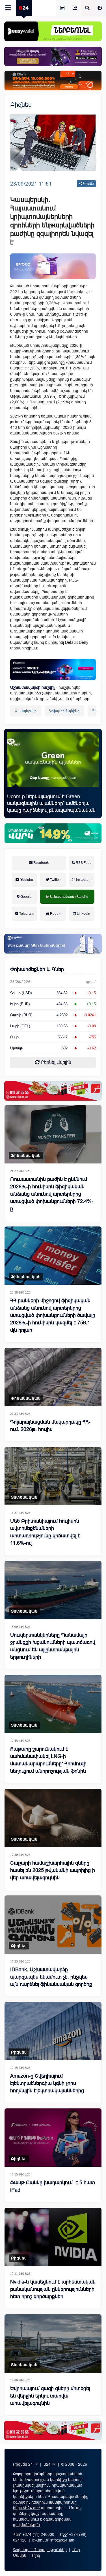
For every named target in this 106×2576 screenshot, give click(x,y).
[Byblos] (53, 56)
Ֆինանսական (26, 1155)
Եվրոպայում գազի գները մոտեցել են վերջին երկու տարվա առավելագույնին (50, 2396)
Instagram (83, 880)
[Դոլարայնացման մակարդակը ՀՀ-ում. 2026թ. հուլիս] (53, 1377)
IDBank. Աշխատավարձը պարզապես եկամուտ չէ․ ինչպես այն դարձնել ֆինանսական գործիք (51, 1977)
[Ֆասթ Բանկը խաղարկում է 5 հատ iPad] (53, 2138)
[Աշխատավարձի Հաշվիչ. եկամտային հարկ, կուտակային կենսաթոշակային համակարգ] (62, 8)
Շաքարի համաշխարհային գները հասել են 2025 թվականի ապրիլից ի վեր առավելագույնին (53, 1870)
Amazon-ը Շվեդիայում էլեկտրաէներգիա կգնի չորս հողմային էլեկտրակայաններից (47, 2083)
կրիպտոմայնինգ (65, 711)
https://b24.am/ (26, 2508)
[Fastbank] (53, 670)
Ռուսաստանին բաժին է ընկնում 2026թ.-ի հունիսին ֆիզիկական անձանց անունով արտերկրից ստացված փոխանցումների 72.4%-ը (52, 1194)
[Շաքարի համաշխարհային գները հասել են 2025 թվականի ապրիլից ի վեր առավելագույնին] (53, 1818)
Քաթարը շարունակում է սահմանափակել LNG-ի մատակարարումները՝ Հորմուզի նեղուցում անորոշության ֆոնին (48, 1760)
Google (26, 897)
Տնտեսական (24, 1497)
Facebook (41, 863)
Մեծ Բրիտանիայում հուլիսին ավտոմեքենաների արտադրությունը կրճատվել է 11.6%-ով (45, 1532)
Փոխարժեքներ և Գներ (37, 969)
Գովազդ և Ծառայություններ (40, 2550)
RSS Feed (83, 863)
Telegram (26, 914)
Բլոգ (36, 2555)
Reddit (55, 914)
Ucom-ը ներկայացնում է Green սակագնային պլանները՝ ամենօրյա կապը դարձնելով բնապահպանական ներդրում (51, 807)
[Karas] (53, 1091)
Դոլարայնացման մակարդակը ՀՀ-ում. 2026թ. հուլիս (50, 1426)
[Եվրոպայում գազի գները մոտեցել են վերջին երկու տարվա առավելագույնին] (53, 2343)
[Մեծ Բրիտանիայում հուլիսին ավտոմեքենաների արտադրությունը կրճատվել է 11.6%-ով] (53, 1476)
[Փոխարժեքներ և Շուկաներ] (75, 8)
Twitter (55, 880)
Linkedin (83, 914)
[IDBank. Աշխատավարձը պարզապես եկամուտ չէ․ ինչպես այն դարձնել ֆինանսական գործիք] (53, 1925)
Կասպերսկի (26, 711)
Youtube (26, 880)
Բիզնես (21, 105)
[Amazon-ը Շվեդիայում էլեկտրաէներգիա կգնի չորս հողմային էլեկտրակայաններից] (53, 2031)
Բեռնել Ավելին (55, 1062)
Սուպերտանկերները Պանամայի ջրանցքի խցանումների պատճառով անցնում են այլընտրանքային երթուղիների (53, 1646)
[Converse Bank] (53, 944)
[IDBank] (53, 80)
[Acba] (53, 833)
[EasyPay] (53, 31)
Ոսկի (14, 1037)
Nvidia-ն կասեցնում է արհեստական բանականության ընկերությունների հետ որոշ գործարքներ (53, 2289)
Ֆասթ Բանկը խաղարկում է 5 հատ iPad (53, 2186)
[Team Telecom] (53, 266)
